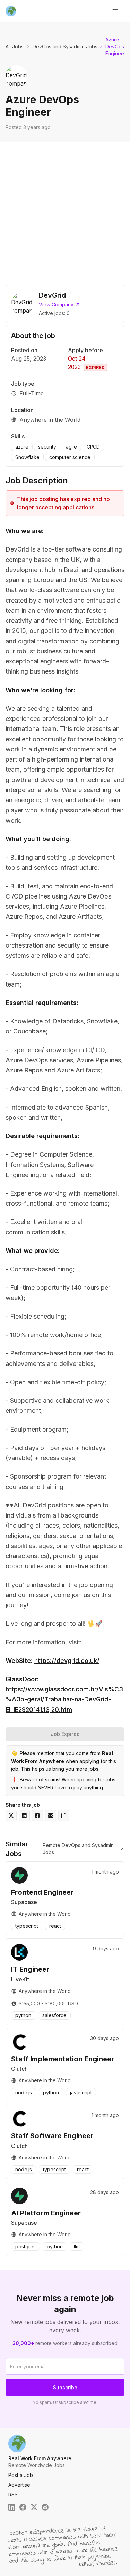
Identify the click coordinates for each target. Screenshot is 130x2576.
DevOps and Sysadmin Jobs (65, 46)
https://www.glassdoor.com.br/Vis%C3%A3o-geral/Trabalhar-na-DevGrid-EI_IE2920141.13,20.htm (64, 1699)
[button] (115, 11)
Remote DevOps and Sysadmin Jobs (78, 1849)
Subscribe (65, 2387)
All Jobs (15, 46)
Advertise (19, 2485)
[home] (11, 11)
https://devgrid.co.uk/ (67, 1661)
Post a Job (21, 2475)
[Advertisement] (65, 211)
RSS (13, 2494)
